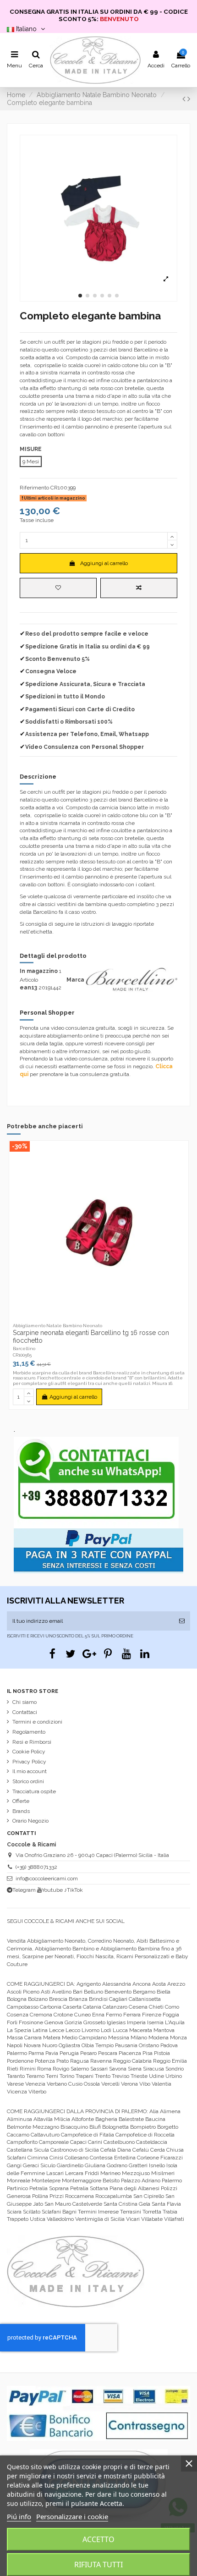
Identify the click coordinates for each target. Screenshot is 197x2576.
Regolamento (29, 1732)
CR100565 (22, 1355)
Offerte (21, 1801)
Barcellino (24, 1348)
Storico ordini (28, 1781)
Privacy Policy (29, 1762)
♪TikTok (74, 1890)
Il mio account (30, 1771)
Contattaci (25, 1712)
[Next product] (189, 99)
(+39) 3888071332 (36, 1867)
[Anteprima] (109, 1317)
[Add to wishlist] (58, 588)
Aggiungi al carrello (104, 563)
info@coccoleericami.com (47, 1878)
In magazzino (39, 971)
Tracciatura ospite (34, 1791)
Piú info (19, 2516)
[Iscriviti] (182, 1621)
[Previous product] (185, 99)
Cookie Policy (29, 1752)
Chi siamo (25, 1702)
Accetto (98, 2539)
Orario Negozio (30, 1821)
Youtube (52, 1890)
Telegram (24, 1890)
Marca (75, 980)
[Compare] (99, 1317)
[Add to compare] (139, 588)
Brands (21, 1811)
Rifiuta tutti (98, 2565)
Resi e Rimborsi (32, 1742)
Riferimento (34, 488)
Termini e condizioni (37, 1722)
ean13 (28, 988)
